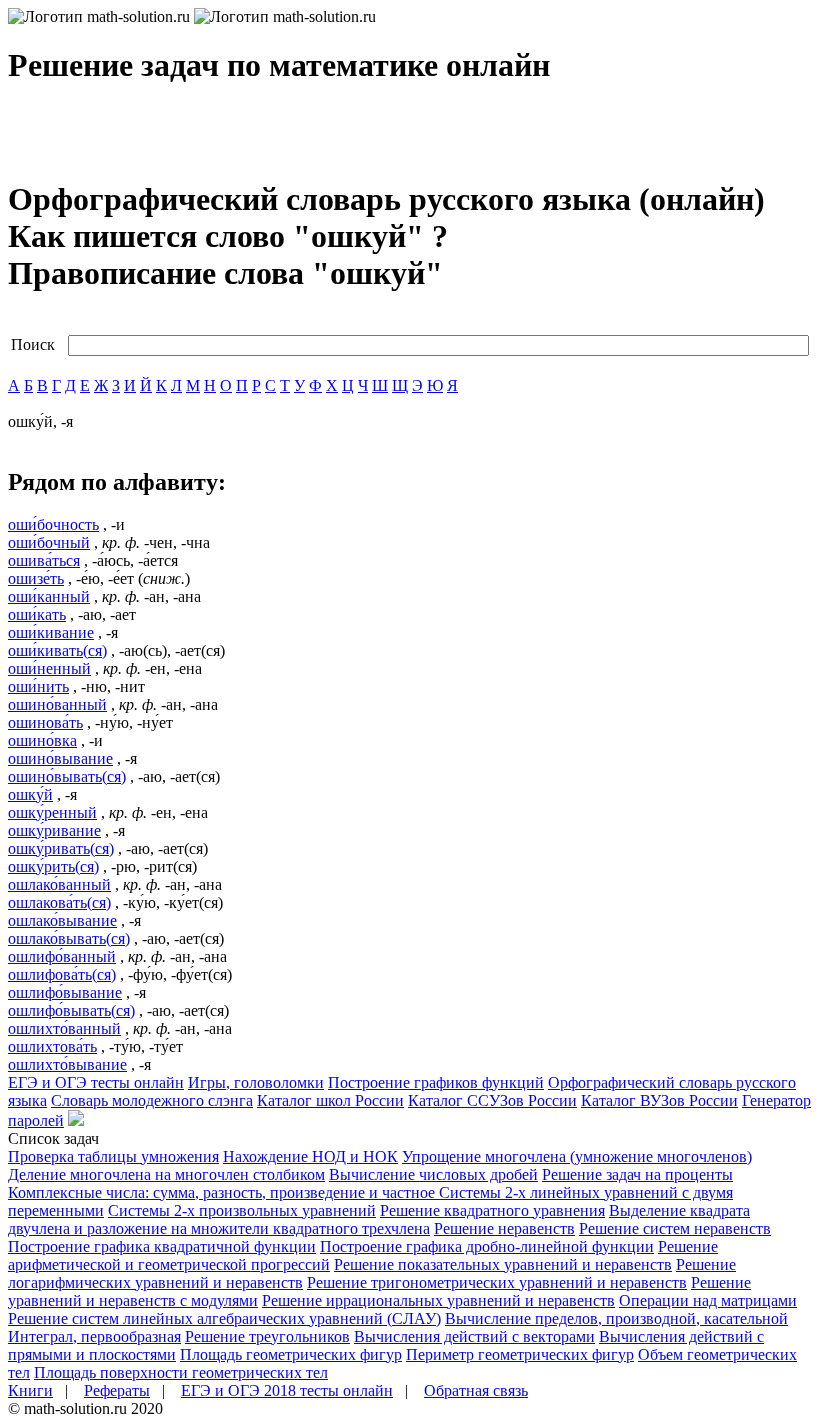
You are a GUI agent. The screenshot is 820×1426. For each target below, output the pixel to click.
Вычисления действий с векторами (474, 1336)
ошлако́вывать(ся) (69, 938)
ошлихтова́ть (52, 1046)
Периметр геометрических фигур (520, 1354)
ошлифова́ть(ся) (62, 974)
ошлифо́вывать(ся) (71, 1010)
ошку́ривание (54, 830)
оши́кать (37, 614)
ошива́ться (44, 560)
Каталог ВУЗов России (659, 1100)
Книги (30, 1390)
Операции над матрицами (708, 1300)
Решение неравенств (504, 1228)
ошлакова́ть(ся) (59, 902)
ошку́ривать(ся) (61, 848)
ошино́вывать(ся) (67, 776)
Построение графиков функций (436, 1082)
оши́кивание (51, 632)
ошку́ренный (52, 812)
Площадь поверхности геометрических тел (181, 1372)
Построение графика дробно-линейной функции (487, 1246)
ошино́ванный (57, 704)
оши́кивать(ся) (57, 650)
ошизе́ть (36, 578)
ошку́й (30, 794)
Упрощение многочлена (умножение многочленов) (577, 1156)
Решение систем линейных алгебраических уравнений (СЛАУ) (224, 1318)
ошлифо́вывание (65, 992)
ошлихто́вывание (67, 1064)
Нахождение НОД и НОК (310, 1156)
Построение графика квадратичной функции (162, 1246)
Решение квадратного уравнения (492, 1210)
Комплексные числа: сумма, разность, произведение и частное (223, 1192)
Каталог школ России (330, 1100)
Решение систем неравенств (675, 1228)
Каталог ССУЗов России (492, 1100)
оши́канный (49, 596)
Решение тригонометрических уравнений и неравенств (497, 1282)
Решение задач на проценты (637, 1174)
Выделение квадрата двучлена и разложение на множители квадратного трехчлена (379, 1219)
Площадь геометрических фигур (291, 1354)
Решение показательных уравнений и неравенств (503, 1264)
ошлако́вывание (62, 920)
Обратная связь (476, 1390)
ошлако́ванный (59, 884)
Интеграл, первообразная (94, 1336)
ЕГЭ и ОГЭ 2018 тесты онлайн (287, 1390)
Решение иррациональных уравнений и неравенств (438, 1300)
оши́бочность (53, 524)
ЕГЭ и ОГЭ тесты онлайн (96, 1082)
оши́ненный (49, 668)
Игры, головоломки (256, 1082)
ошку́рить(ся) (53, 866)
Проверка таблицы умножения (113, 1156)
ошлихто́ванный (64, 1028)
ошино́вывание (60, 758)
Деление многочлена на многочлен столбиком (166, 1174)
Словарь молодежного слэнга (152, 1100)
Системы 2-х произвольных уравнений (242, 1210)
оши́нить (38, 686)
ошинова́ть (45, 722)
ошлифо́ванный (62, 956)
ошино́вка (42, 740)
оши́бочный (49, 542)
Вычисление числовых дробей (433, 1174)
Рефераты (117, 1390)
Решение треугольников (267, 1336)
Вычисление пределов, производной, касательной (616, 1318)
